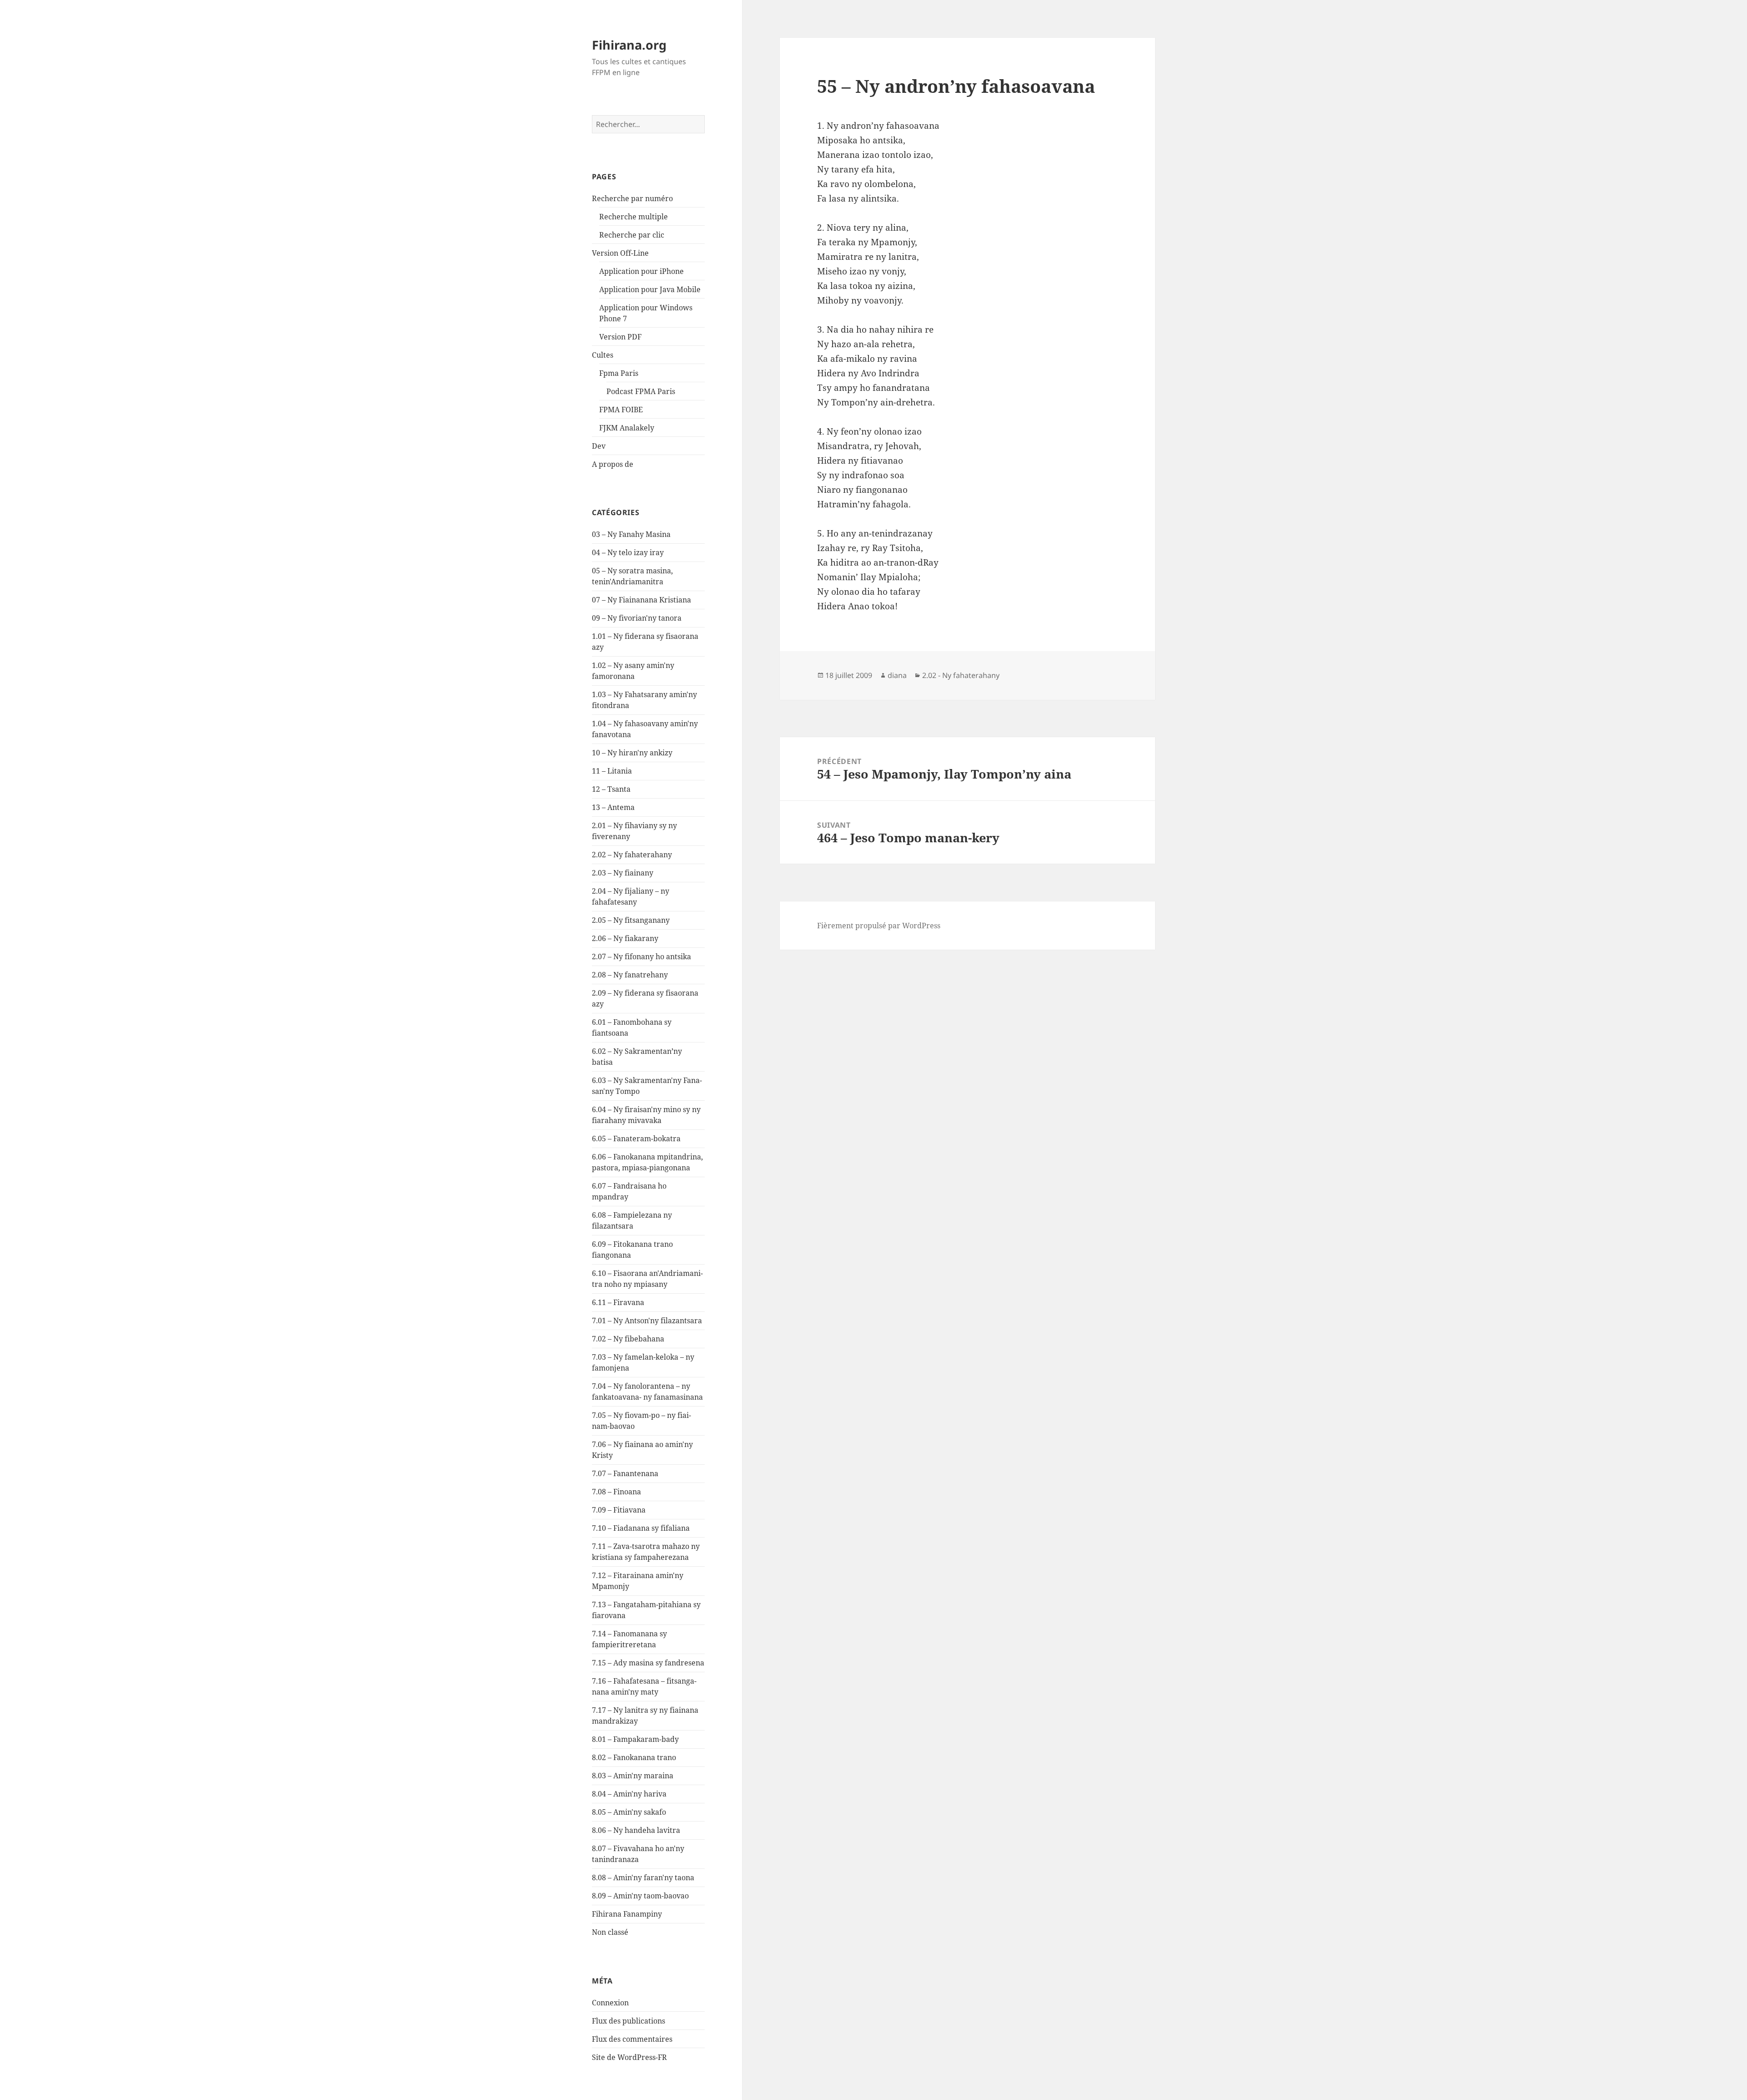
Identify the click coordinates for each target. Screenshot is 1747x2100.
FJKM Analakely (627, 428)
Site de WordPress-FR (629, 2057)
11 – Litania (612, 771)
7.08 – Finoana (616, 1492)
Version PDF (620, 337)
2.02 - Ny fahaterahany (961, 675)
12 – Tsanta (611, 789)
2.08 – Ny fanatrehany (630, 975)
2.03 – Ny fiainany (623, 873)
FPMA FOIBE (621, 410)
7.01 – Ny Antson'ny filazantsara (647, 1321)
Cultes (603, 355)
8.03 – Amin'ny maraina (633, 1776)
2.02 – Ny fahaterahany (632, 855)
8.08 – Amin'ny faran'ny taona (643, 1877)
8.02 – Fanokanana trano (634, 1757)
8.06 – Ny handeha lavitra (636, 1830)
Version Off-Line (620, 253)
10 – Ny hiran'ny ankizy (632, 753)
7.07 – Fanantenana (625, 1473)
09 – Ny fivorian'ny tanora (637, 618)
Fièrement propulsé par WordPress (879, 926)
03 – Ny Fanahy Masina (631, 534)
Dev (599, 446)
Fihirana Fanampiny (627, 1914)
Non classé (610, 1932)
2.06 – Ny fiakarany (625, 938)
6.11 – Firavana (618, 1302)
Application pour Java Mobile (650, 289)
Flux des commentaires (632, 2039)
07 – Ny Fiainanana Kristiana (641, 600)
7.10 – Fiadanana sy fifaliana (641, 1528)
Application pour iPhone (641, 271)
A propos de (613, 464)
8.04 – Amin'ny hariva (629, 1794)
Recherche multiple (634, 217)
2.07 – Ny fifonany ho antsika (641, 956)
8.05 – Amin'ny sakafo (629, 1812)
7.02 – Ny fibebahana (628, 1339)
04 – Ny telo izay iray (628, 552)
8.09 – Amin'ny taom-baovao (640, 1896)
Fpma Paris (619, 373)
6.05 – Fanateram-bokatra (636, 1139)
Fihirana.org (629, 45)
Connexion (610, 2003)
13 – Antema (613, 807)
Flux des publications (629, 2021)
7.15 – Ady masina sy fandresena (648, 1663)
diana (897, 675)
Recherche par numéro (632, 198)
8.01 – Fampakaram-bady (635, 1739)
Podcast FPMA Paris (641, 391)
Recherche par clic (632, 235)
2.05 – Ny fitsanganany (631, 920)
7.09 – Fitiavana (619, 1510)
